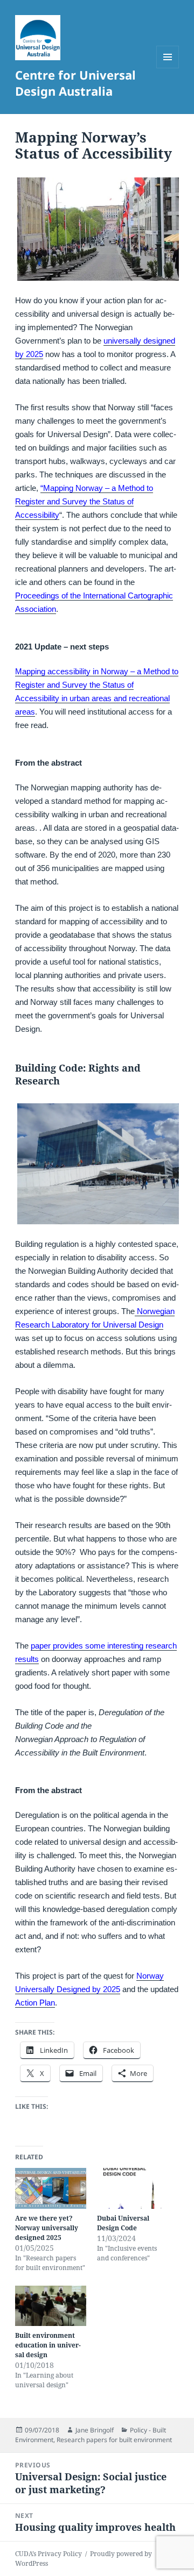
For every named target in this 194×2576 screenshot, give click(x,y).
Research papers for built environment (114, 2440)
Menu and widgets (168, 68)
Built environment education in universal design (48, 2345)
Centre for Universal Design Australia (75, 83)
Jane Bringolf (95, 2430)
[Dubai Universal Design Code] (133, 2188)
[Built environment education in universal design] (51, 2306)
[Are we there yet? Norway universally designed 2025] (51, 2188)
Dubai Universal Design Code (123, 2223)
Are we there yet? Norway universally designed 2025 (47, 2228)
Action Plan (35, 2003)
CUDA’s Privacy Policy (48, 2554)
